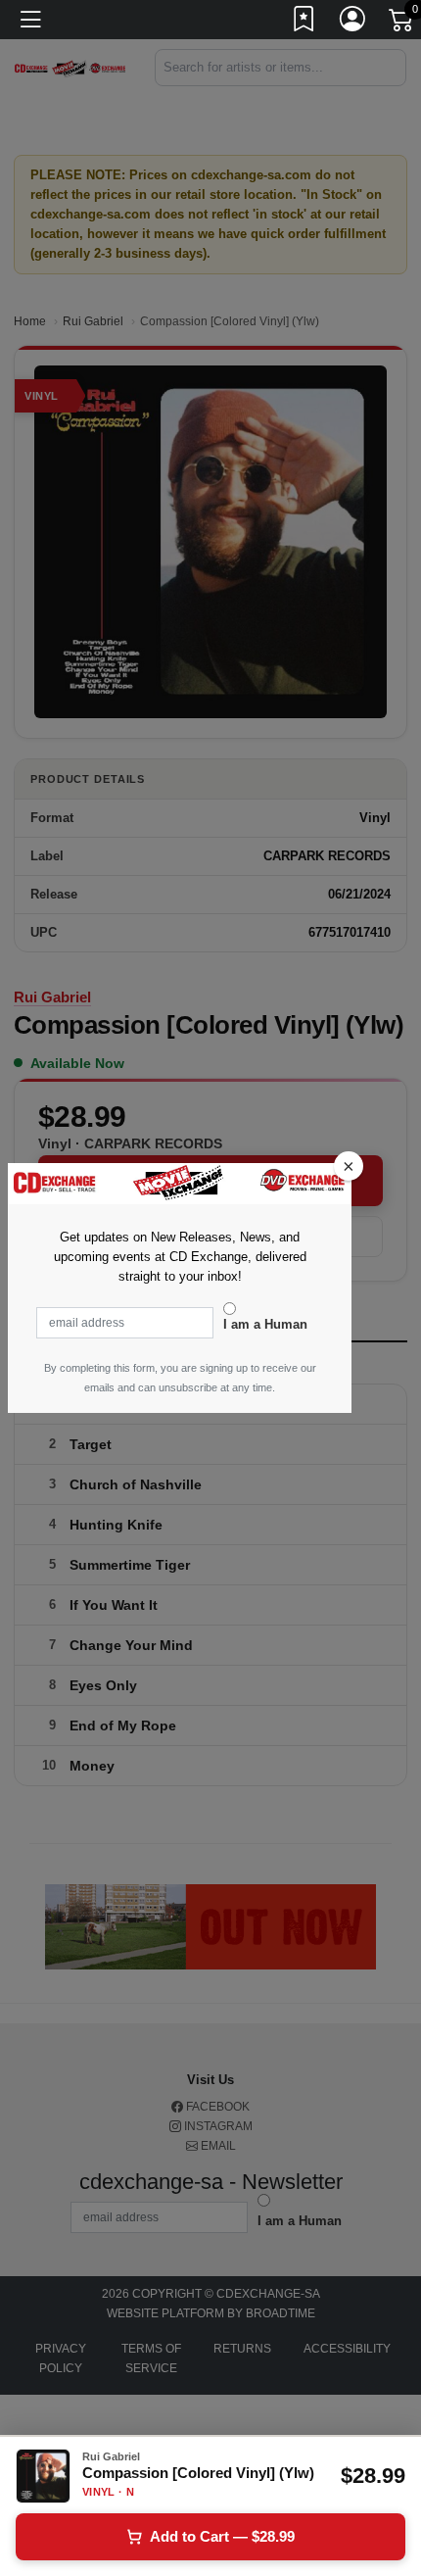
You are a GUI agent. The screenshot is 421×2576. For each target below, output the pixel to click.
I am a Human (265, 1324)
